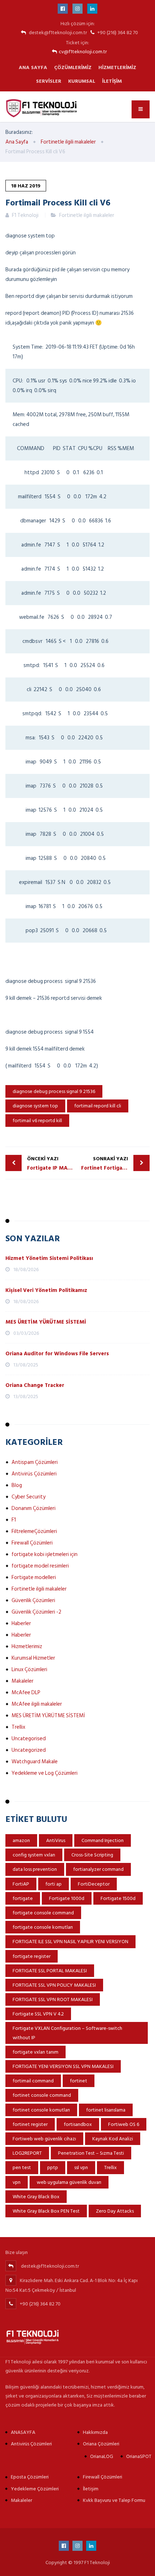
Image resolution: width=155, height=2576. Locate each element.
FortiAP (21, 1884)
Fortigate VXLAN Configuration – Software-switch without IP (67, 2033)
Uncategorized (29, 1750)
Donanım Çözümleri (34, 1508)
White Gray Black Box (36, 2197)
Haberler (21, 1623)
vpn (17, 2182)
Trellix (18, 1727)
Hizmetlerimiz (117, 67)
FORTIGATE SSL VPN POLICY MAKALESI (54, 1985)
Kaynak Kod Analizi (113, 2139)
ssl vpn (81, 2167)
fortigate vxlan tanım (36, 2052)
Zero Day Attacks (115, 2211)
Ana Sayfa (33, 67)
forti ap (54, 1884)
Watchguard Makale (35, 1762)
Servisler (49, 81)
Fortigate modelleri (34, 1577)
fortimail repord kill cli (98, 1106)
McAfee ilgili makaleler (37, 1704)
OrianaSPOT (139, 2456)
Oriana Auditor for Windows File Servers (57, 1354)
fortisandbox (78, 2124)
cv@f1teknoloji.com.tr (83, 52)
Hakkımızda (95, 2432)
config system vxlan (34, 1855)
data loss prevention (35, 1869)
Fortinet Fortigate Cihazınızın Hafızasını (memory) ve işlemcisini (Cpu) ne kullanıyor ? (115, 1164)
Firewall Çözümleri (32, 1543)
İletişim (112, 81)
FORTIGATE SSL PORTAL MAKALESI (50, 1971)
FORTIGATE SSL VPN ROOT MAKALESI (53, 1999)
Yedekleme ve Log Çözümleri (45, 1773)
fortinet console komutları (41, 2110)
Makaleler (23, 1681)
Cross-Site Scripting (92, 1855)
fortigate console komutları (43, 1927)
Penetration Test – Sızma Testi (91, 2153)
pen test (22, 2167)
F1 (14, 1520)
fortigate (23, 1898)
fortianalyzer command (98, 1869)
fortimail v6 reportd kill (37, 1121)
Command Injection (103, 1840)
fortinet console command (42, 2095)
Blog (17, 1485)
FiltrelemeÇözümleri (34, 1531)
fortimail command (33, 2081)
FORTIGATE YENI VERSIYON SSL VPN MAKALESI (63, 2066)
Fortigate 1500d (118, 1898)
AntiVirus (56, 1840)
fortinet (79, 2081)
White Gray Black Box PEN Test (46, 2211)
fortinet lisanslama (106, 2110)
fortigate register (32, 1956)
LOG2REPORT (27, 2153)
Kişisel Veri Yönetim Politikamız (46, 1290)
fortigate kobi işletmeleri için (45, 1554)
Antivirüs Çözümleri (34, 1474)
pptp (53, 2167)
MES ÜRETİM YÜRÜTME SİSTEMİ (46, 1322)
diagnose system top (35, 1106)
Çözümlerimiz (73, 67)
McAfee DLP (26, 1693)
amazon (21, 1840)
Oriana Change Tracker (35, 1385)
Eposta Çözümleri (30, 2477)
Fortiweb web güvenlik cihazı (44, 2139)
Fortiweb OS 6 (124, 2124)
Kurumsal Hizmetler (33, 1658)
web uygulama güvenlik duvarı (69, 2182)
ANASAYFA (23, 2432)
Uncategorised (29, 1739)
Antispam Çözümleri (35, 1462)
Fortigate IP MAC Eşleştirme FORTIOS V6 (52, 1164)
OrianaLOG (102, 2456)
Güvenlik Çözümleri (33, 1600)
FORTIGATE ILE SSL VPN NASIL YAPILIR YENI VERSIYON (70, 1942)
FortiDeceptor (94, 1884)
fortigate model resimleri (40, 1566)
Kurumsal (82, 81)
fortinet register (30, 2124)
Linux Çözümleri (29, 1670)
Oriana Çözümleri (101, 2444)
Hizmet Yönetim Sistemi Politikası (49, 1258)
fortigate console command (43, 1913)
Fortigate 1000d (67, 1898)
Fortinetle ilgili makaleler (87, 215)
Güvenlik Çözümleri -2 (36, 1612)
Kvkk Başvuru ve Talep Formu (114, 2500)
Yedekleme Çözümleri (35, 2489)
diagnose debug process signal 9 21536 (54, 1091)
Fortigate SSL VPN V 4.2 (38, 2014)
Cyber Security (28, 1497)
